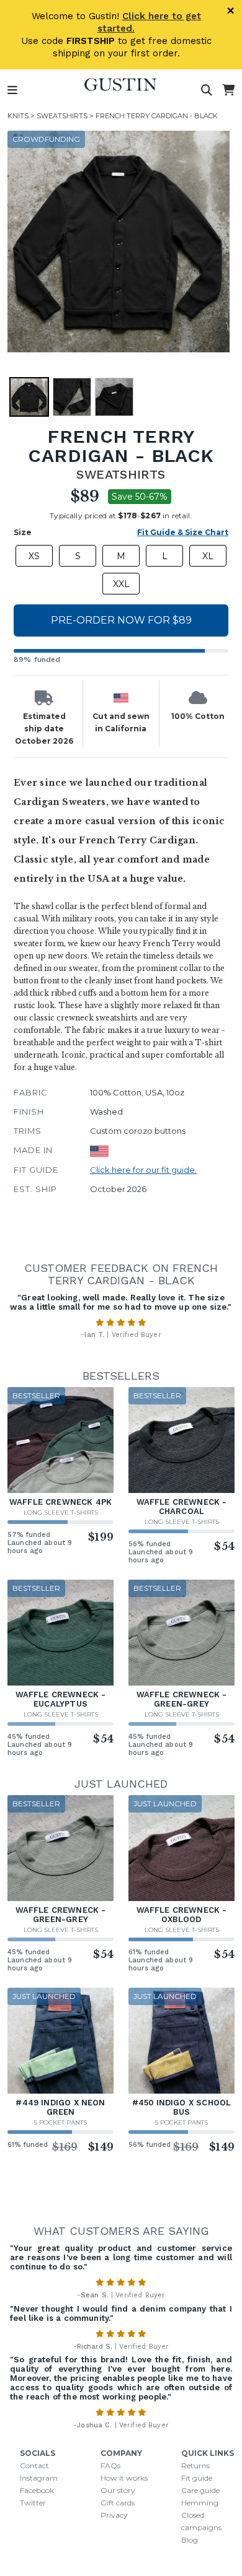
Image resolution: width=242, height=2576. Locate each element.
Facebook (37, 2490)
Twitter (33, 2503)
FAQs (110, 2465)
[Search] (207, 90)
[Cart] (228, 90)
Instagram (39, 2478)
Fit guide (197, 2478)
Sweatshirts (62, 116)
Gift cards (118, 2503)
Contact (34, 2465)
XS (34, 556)
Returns (195, 2465)
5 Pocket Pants (60, 2122)
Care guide (200, 2490)
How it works (124, 2478)
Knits (18, 116)
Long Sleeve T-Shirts (61, 1512)
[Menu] (12, 90)
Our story (118, 2490)
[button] (119, 241)
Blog (190, 2540)
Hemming (200, 2503)
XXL (121, 584)
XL (208, 556)
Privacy (114, 2515)
